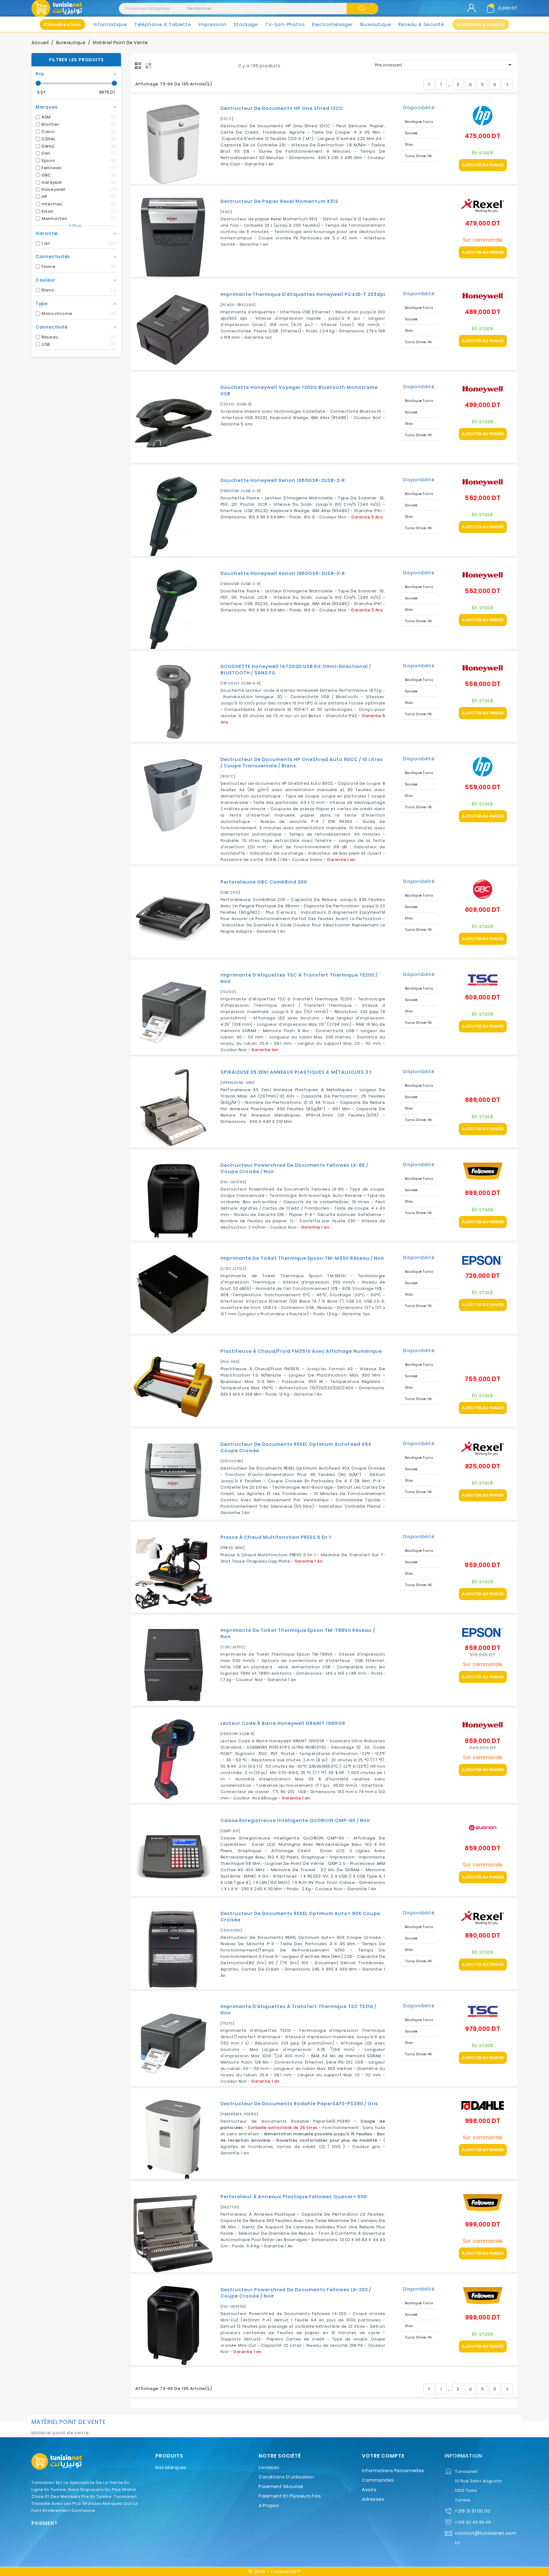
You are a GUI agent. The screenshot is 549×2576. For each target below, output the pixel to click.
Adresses (373, 2499)
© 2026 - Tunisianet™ (274, 2572)
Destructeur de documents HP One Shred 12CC (282, 108)
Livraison (269, 2467)
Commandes (378, 2480)
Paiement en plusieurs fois (290, 2496)
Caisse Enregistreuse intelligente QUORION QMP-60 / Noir (295, 1820)
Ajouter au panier (483, 165)
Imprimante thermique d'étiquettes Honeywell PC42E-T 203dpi (303, 294)
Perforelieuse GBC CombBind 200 (264, 882)
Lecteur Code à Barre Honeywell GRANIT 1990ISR (283, 1723)
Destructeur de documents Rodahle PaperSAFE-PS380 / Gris (299, 2104)
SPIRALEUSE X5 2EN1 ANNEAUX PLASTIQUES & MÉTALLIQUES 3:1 (296, 1072)
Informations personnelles (393, 2471)
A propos (269, 2506)
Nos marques (171, 2467)
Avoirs (369, 2490)
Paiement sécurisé (281, 2486)
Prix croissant (444, 65)
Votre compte (383, 2456)
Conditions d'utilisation (286, 2477)
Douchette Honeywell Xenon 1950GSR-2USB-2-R (283, 480)
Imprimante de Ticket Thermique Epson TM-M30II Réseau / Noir (302, 1258)
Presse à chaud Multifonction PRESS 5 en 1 (276, 1537)
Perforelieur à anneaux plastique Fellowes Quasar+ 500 (294, 2197)
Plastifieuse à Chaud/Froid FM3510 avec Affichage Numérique (301, 1351)
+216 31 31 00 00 (472, 2511)
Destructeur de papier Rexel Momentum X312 (279, 201)
